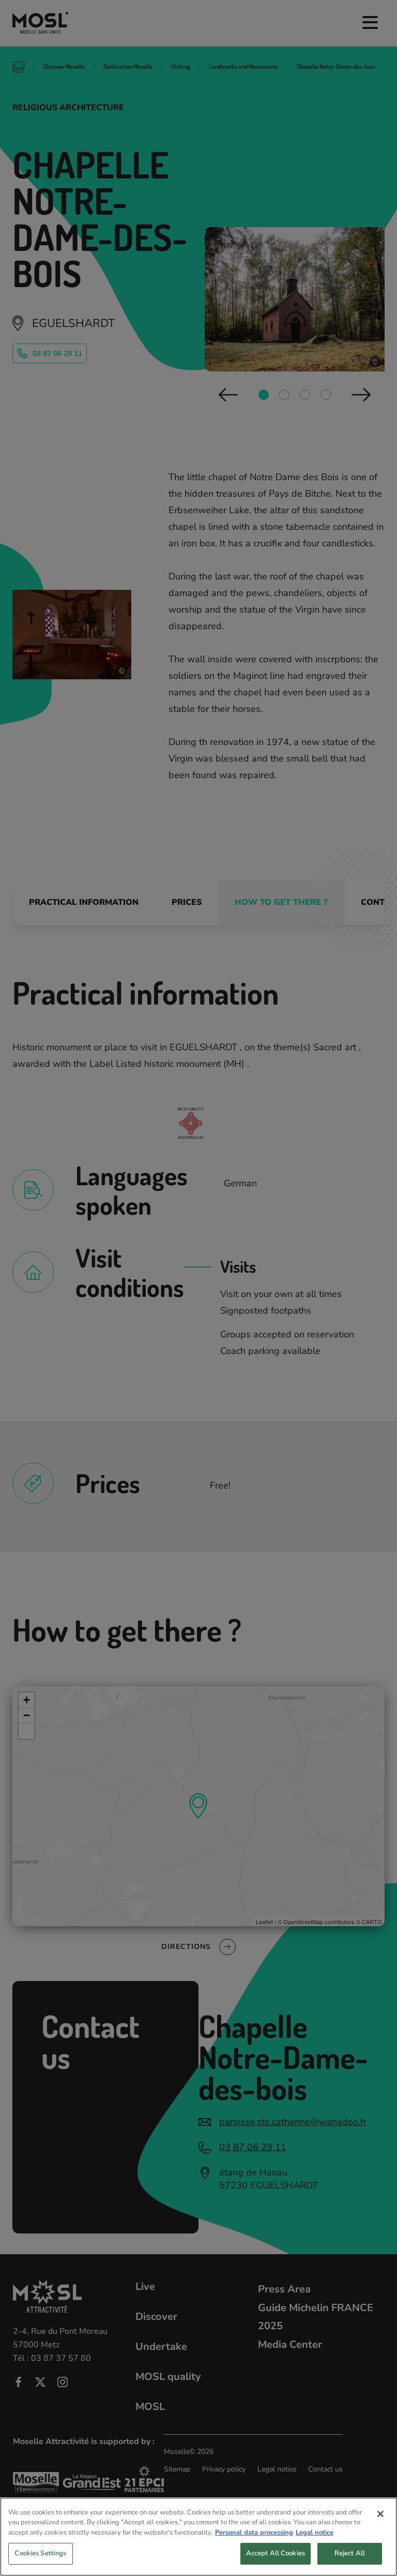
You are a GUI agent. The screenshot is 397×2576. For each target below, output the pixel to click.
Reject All (350, 2553)
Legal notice (315, 2533)
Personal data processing (254, 2533)
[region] (198, 2537)
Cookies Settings (40, 2553)
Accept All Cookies (276, 2553)
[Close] (380, 2514)
